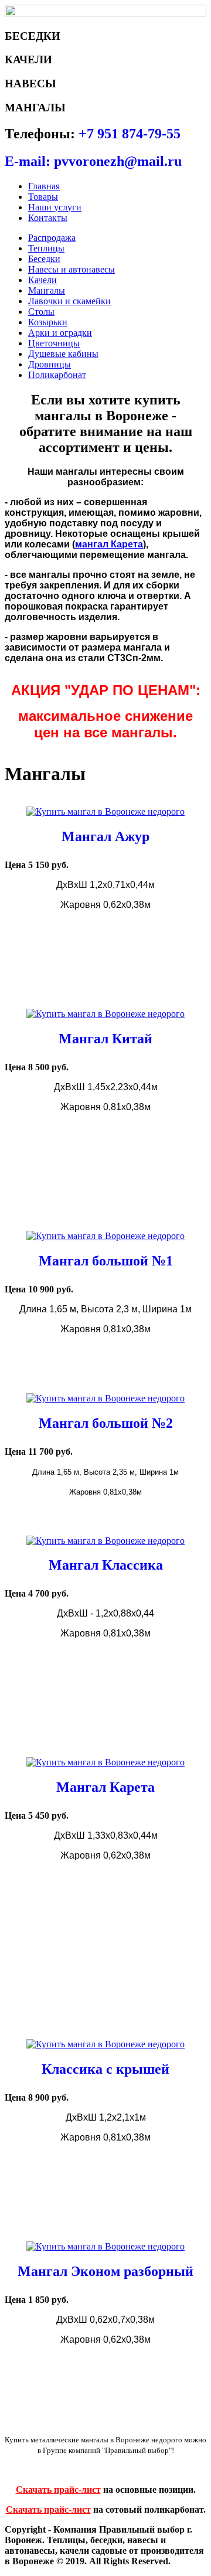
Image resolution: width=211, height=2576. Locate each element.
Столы (41, 312)
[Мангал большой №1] (105, 1236)
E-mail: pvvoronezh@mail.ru (93, 161)
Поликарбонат (57, 375)
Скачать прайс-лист (58, 2490)
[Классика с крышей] (105, 2044)
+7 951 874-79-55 (130, 134)
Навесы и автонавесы (72, 269)
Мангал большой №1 (106, 1261)
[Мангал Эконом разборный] (105, 2246)
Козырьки (48, 322)
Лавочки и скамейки (69, 301)
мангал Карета (109, 544)
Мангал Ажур (105, 836)
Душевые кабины (63, 354)
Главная (44, 186)
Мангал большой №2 (106, 1423)
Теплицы (46, 248)
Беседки (44, 259)
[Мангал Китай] (105, 1014)
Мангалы (47, 290)
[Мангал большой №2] (105, 1398)
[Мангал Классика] (105, 1541)
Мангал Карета (105, 1787)
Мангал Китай (105, 1039)
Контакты (48, 218)
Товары (43, 197)
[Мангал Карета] (105, 1762)
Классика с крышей (105, 2069)
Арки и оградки (60, 333)
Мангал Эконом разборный (105, 2271)
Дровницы (50, 364)
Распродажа (52, 238)
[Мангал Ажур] (105, 811)
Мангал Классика (106, 1565)
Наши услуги (55, 207)
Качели (42, 280)
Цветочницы (54, 343)
